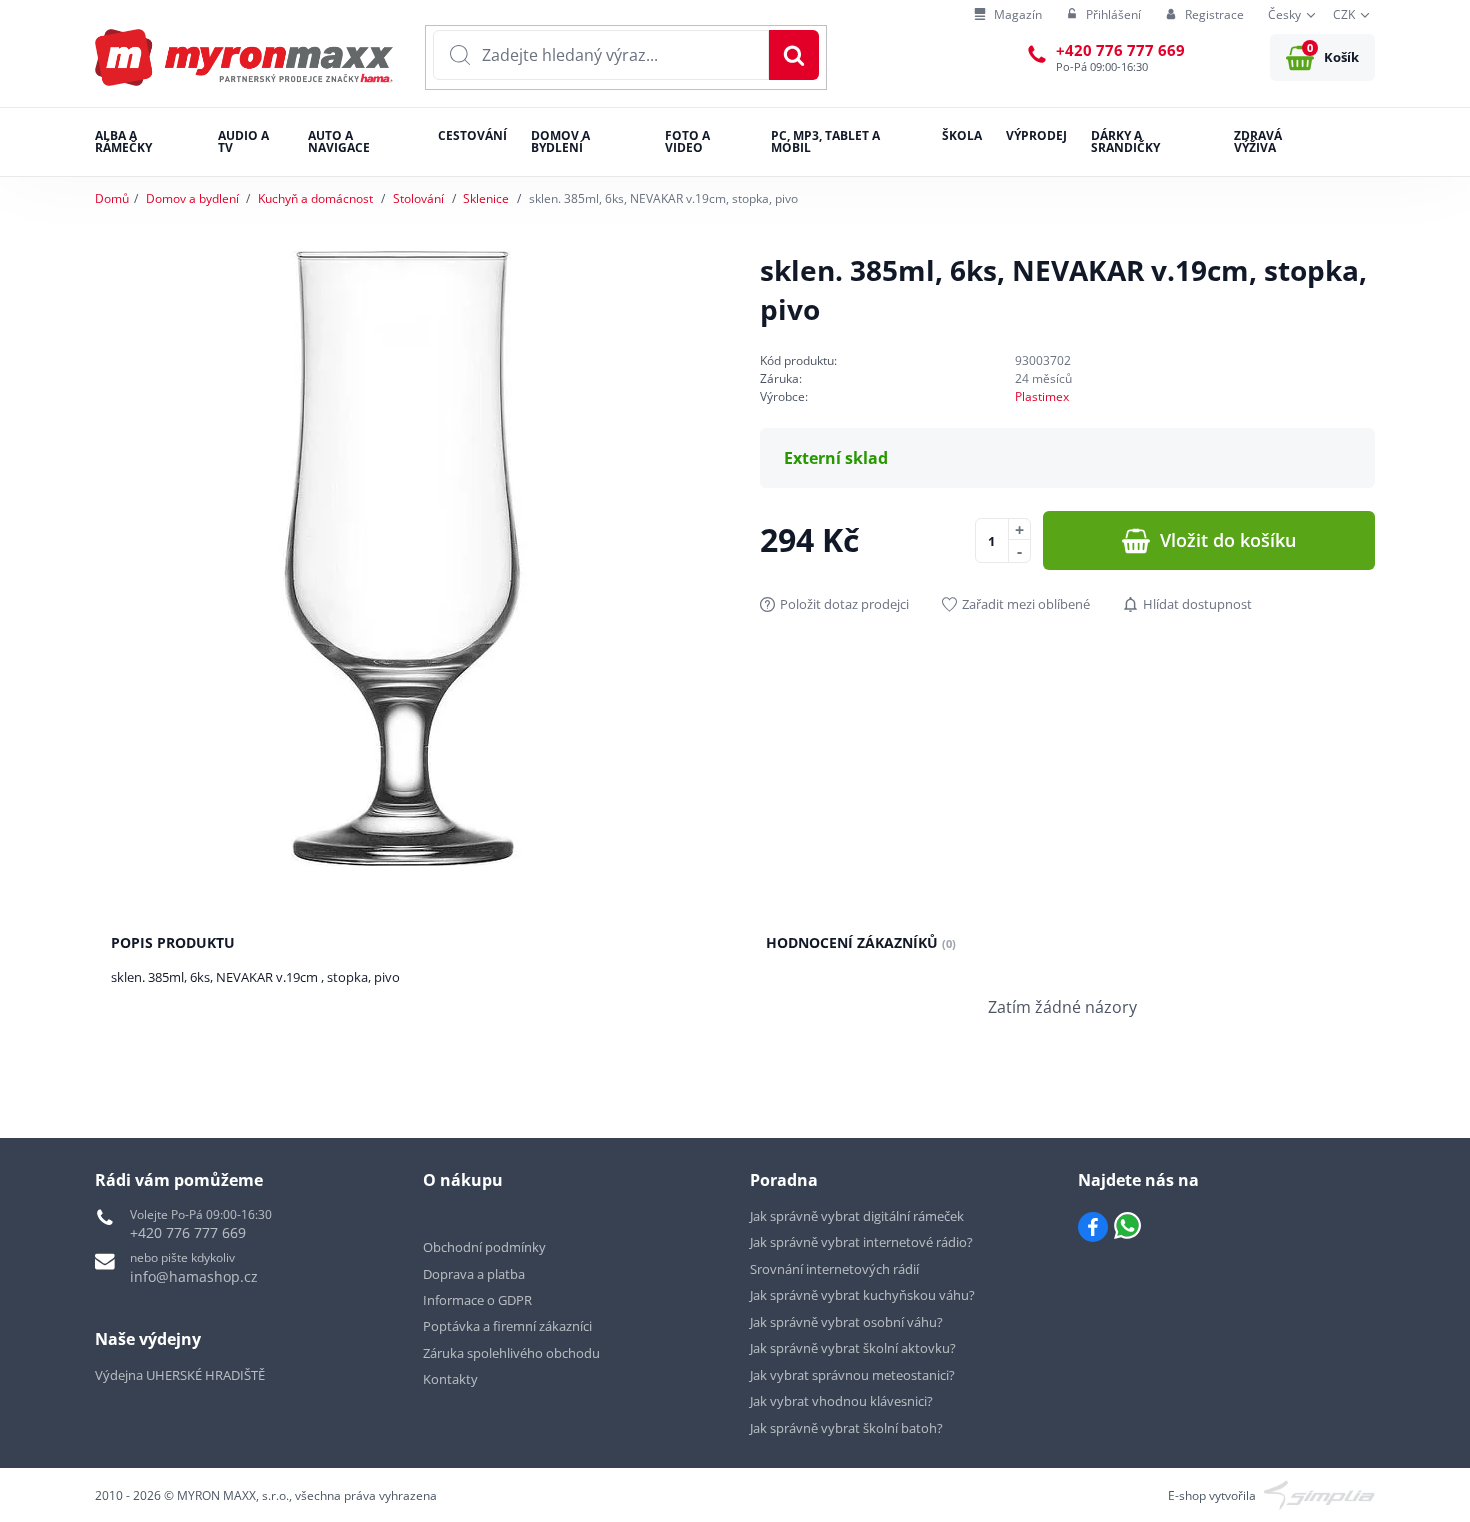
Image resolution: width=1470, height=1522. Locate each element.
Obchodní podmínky (484, 1247)
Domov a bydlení (192, 198)
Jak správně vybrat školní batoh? (846, 1428)
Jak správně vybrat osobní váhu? (846, 1322)
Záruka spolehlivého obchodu (511, 1353)
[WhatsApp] (1127, 1227)
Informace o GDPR (477, 1300)
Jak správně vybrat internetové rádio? (861, 1242)
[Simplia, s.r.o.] (1319, 1493)
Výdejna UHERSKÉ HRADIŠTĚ (180, 1375)
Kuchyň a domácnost (315, 198)
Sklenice (486, 198)
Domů (112, 198)
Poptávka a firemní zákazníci (507, 1326)
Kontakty (450, 1379)
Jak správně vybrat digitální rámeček (857, 1216)
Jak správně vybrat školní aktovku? (853, 1348)
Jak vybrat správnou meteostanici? (852, 1375)
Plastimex (1042, 396)
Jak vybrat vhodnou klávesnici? (841, 1401)
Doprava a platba (474, 1274)
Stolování (418, 198)
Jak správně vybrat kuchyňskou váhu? (862, 1295)
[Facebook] (1093, 1227)
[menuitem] (1008, 15)
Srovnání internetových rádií (834, 1269)
